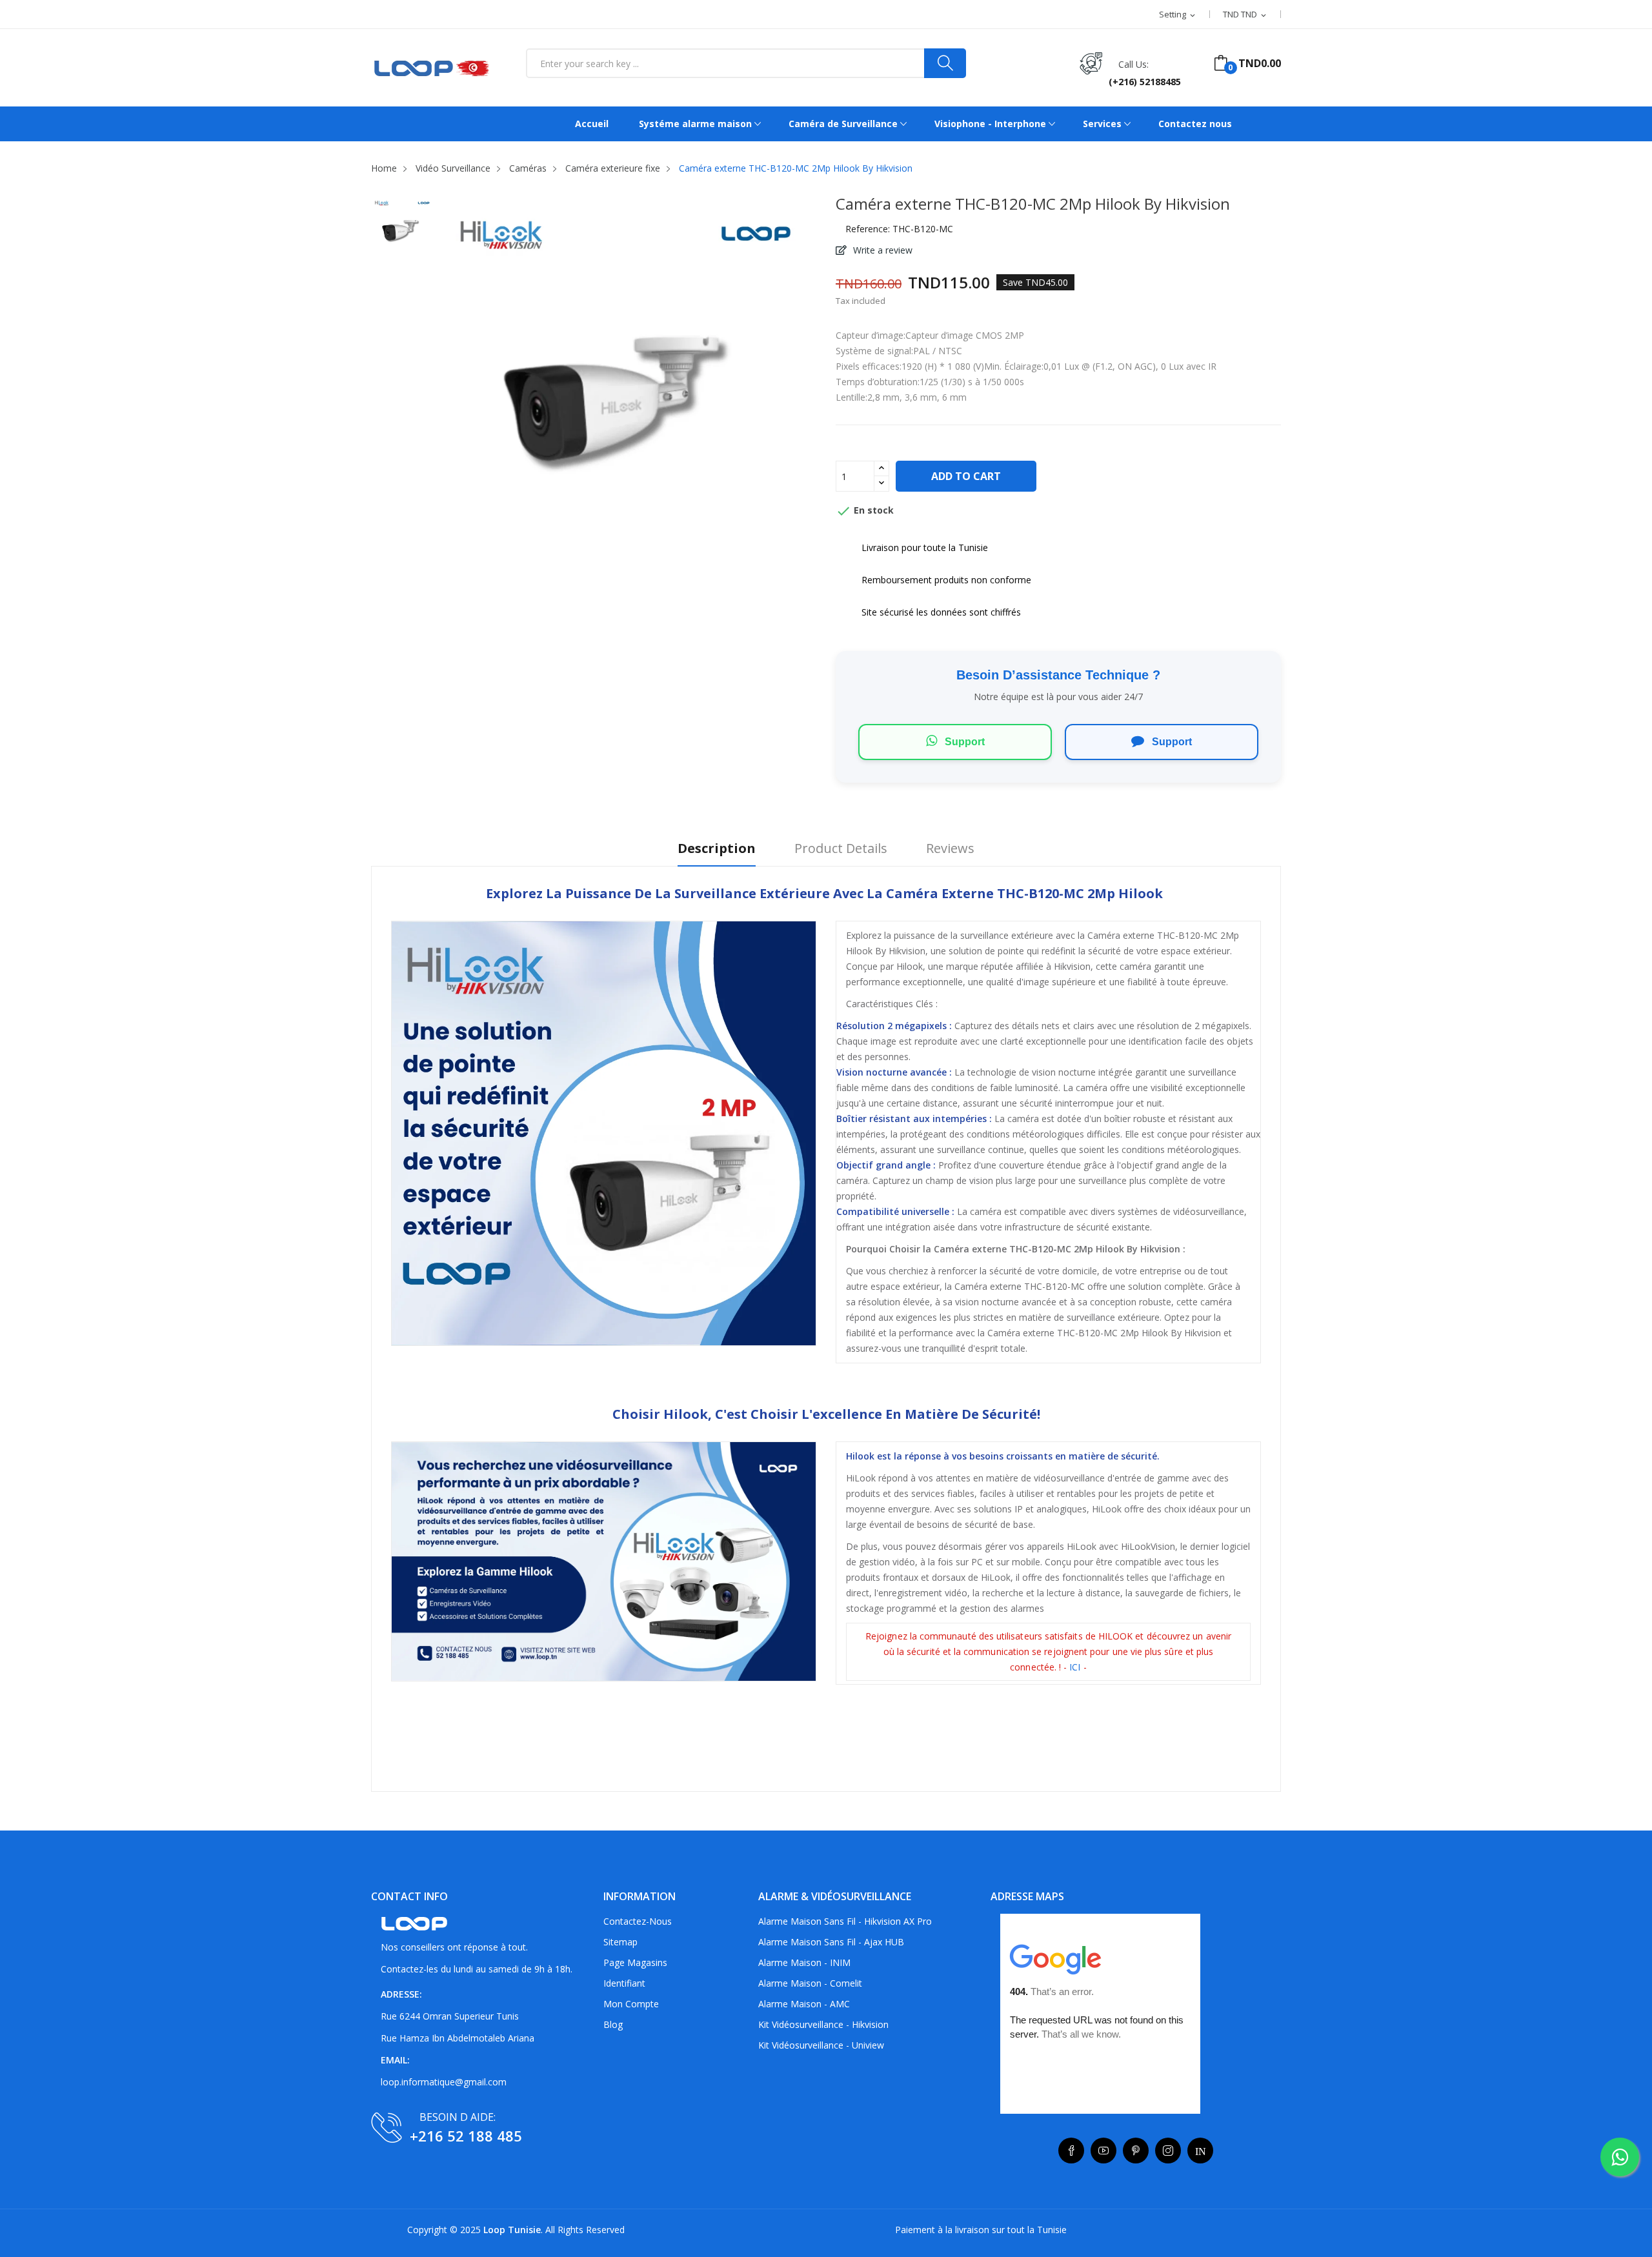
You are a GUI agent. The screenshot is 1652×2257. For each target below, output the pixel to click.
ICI (1076, 1667)
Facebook (1071, 2151)
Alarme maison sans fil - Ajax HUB (831, 1942)
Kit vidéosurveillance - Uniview (821, 2045)
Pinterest (1136, 2151)
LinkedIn (1200, 2151)
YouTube (1103, 2151)
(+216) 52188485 (1145, 82)
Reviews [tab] (950, 849)
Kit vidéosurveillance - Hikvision (823, 2024)
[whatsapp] (1620, 2157)
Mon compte (631, 2004)
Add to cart (966, 476)
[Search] (945, 63)
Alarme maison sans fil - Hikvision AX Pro (845, 1921)
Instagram (1168, 2151)
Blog (613, 2024)
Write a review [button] (881, 250)
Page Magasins (635, 1962)
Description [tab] (717, 849)
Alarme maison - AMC (804, 2004)
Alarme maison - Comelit (810, 1983)
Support (963, 742)
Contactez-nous (638, 1921)
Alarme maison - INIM (804, 1962)
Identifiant (624, 1983)
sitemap (620, 1942)
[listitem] (403, 231)
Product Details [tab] (841, 849)
